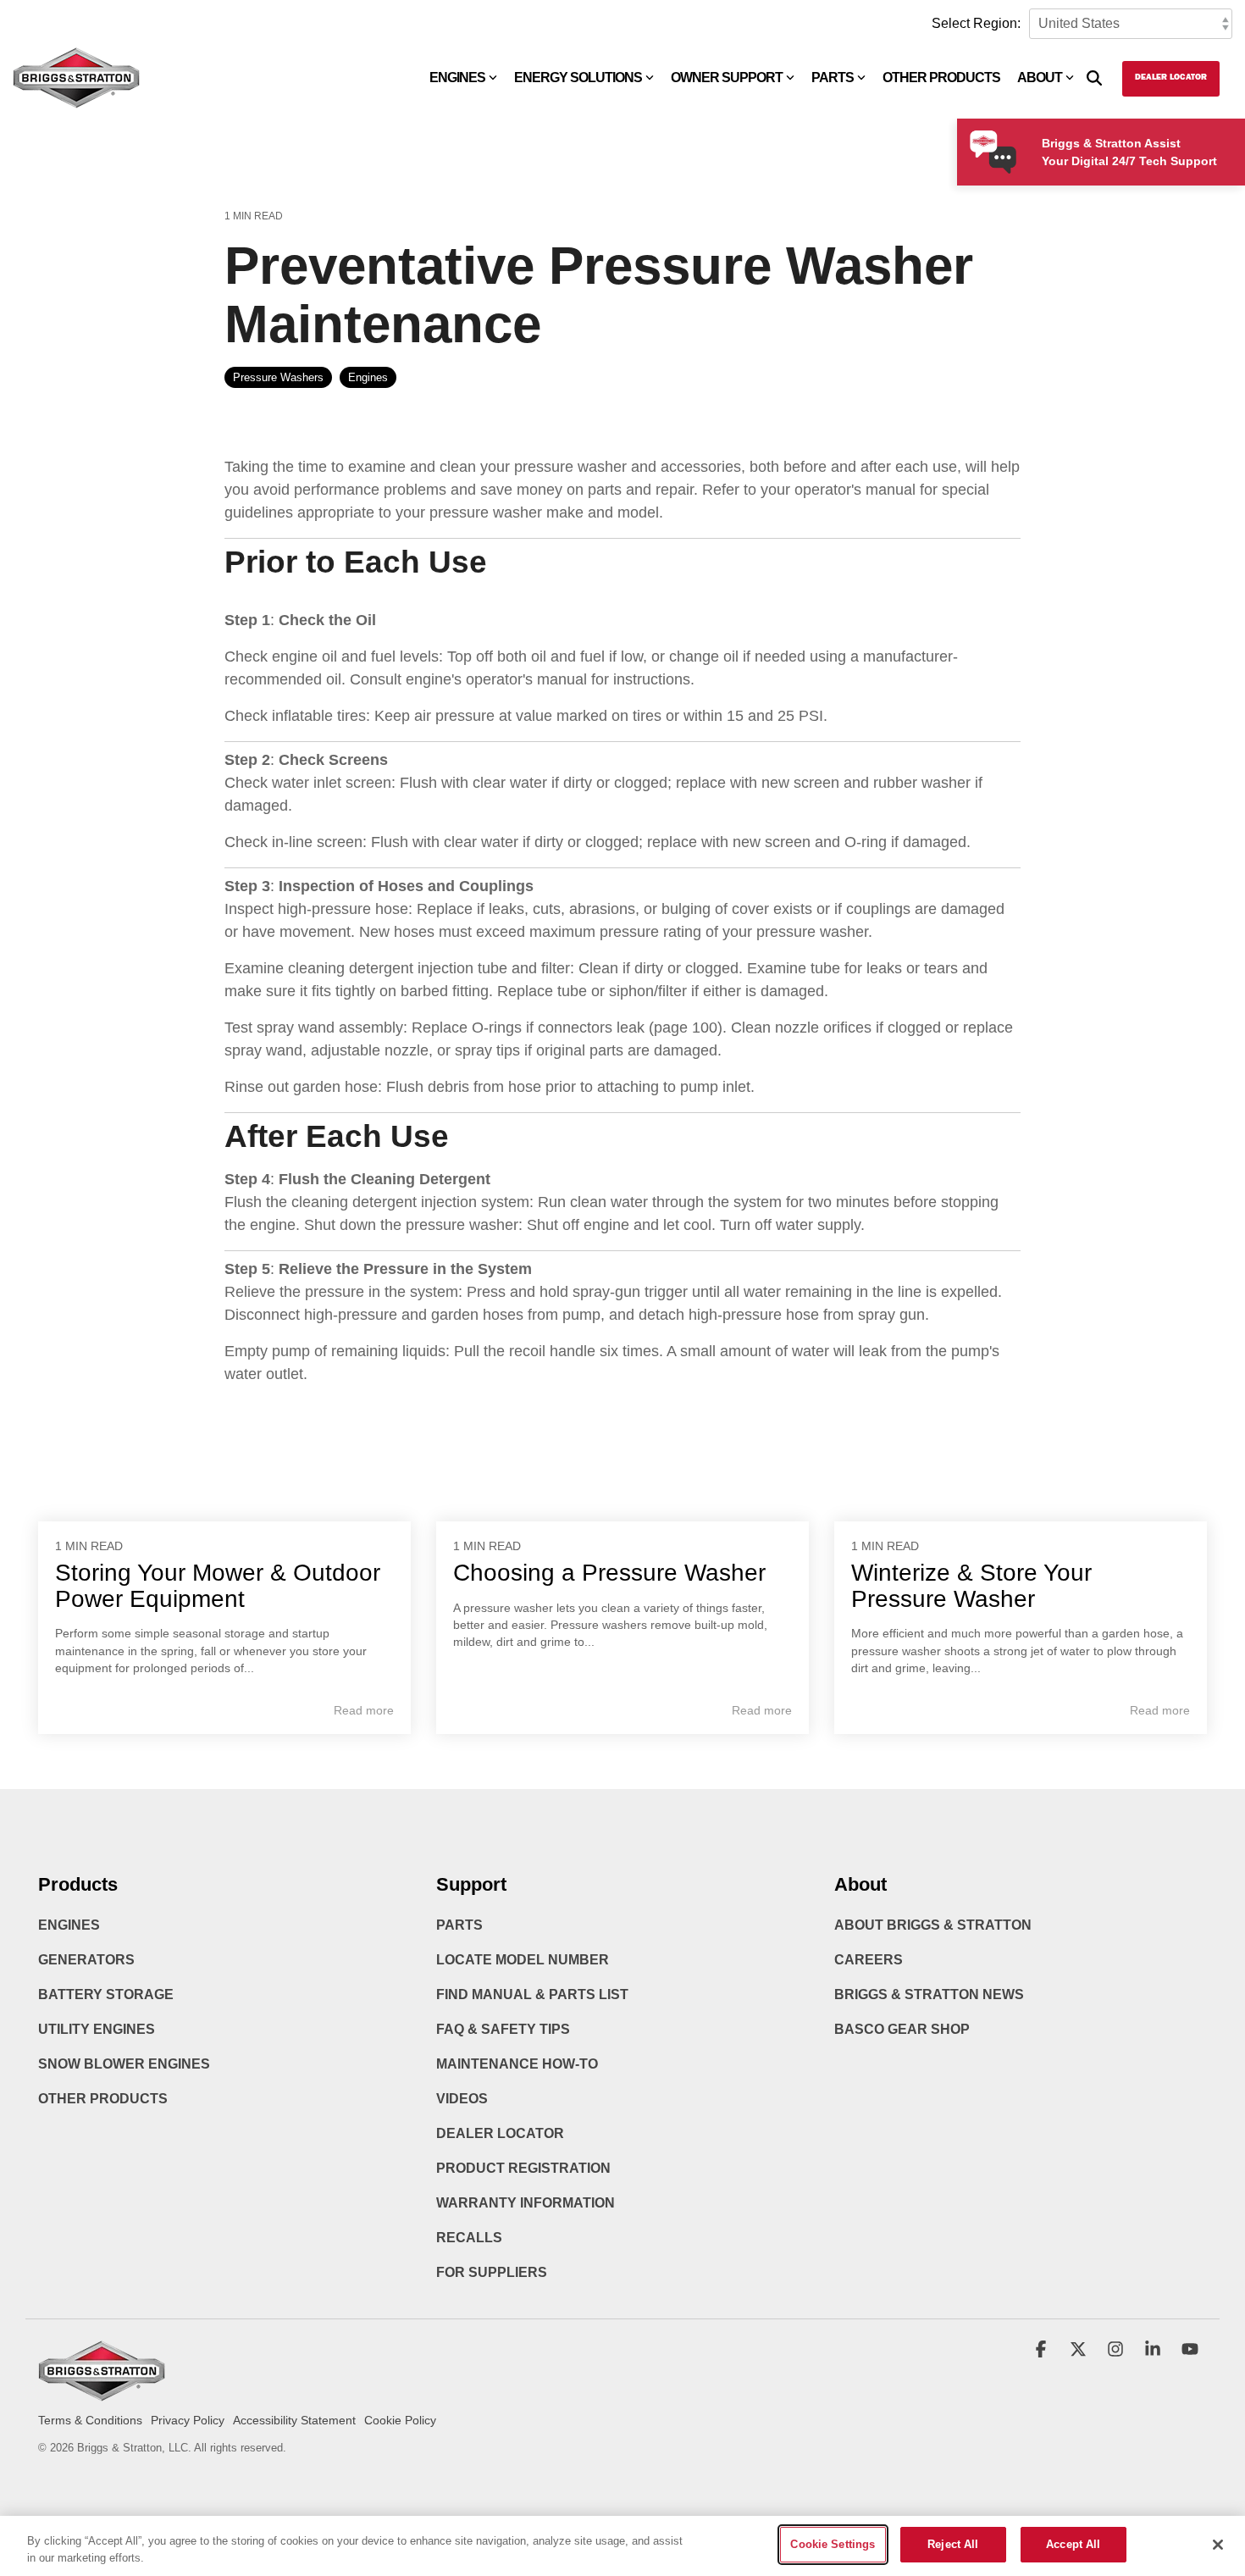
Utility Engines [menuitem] (97, 2029)
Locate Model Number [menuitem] (523, 1960)
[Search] (1094, 79)
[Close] (1218, 2545)
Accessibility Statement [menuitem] (294, 2420)
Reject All (953, 2544)
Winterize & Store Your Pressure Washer (971, 1586)
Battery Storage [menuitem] (106, 1994)
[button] (1043, 2351)
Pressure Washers (278, 377)
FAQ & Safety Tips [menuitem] (503, 2029)
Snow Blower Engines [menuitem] (124, 2064)
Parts (833, 78)
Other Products (941, 78)
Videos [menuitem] (462, 2099)
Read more (364, 1710)
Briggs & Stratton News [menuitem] (929, 1994)
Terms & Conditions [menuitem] (90, 2420)
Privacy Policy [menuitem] (188, 2420)
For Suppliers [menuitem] (492, 2272)
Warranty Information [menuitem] (526, 2203)
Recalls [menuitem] (469, 2238)
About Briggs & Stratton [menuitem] (933, 1925)
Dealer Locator (1171, 78)
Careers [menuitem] (869, 1960)
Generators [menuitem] (86, 1960)
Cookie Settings (833, 2544)
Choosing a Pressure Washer (609, 1573)
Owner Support (727, 78)
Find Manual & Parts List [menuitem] (532, 1994)
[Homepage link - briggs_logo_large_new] (102, 2393)
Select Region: (976, 23)
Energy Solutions (578, 78)
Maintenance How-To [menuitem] (517, 2064)
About (1040, 78)
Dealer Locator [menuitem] (500, 2133)
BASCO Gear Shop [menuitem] (902, 2029)
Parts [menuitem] (459, 1925)
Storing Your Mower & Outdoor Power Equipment (218, 1586)
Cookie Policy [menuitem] (400, 2420)
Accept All (1073, 2544)
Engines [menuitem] (69, 1925)
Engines (457, 78)
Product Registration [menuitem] (523, 2168)
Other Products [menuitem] (103, 2099)
